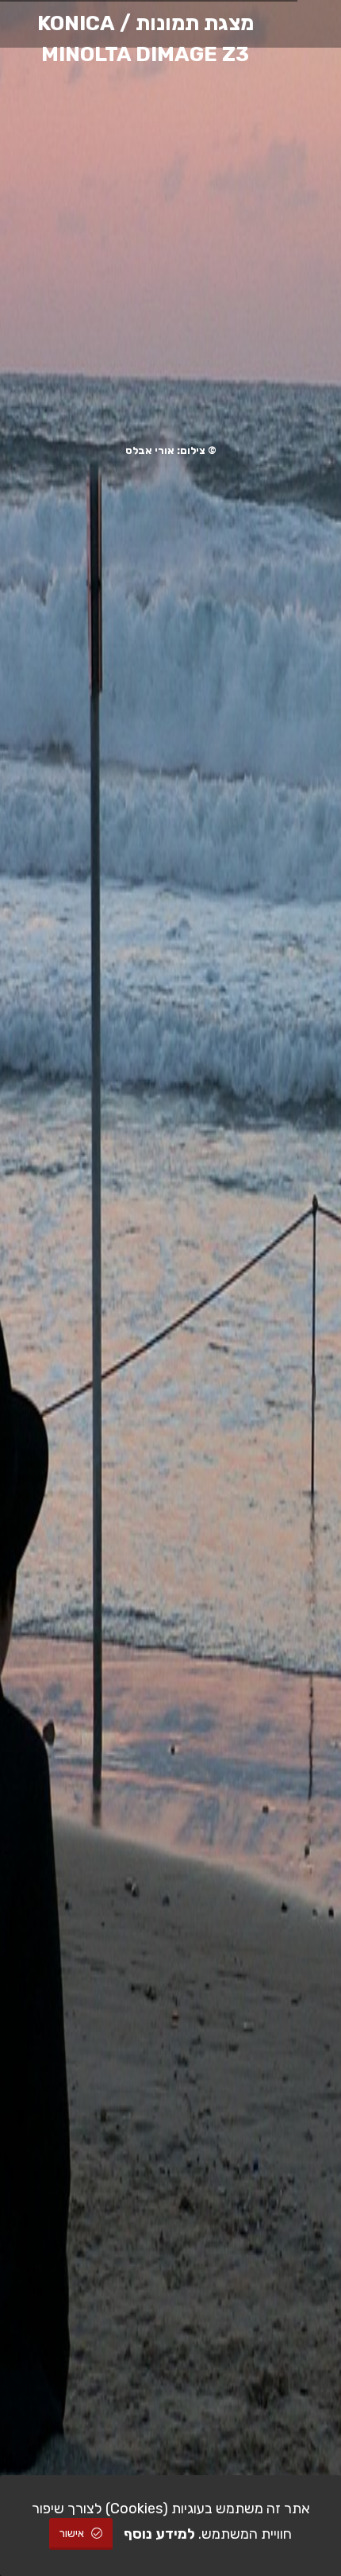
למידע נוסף (159, 2534)
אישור (73, 2534)
